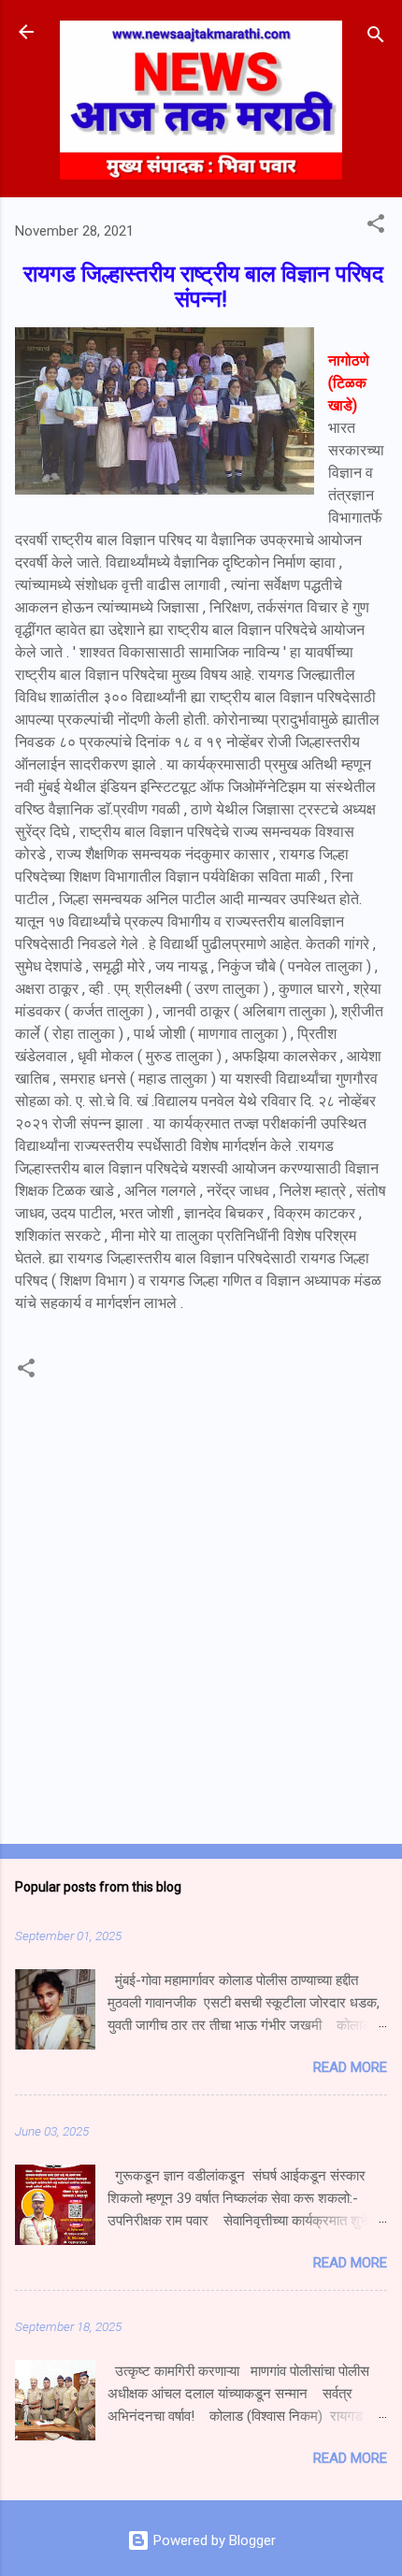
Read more (350, 2067)
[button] (376, 227)
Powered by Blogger (213, 2540)
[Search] (376, 38)
